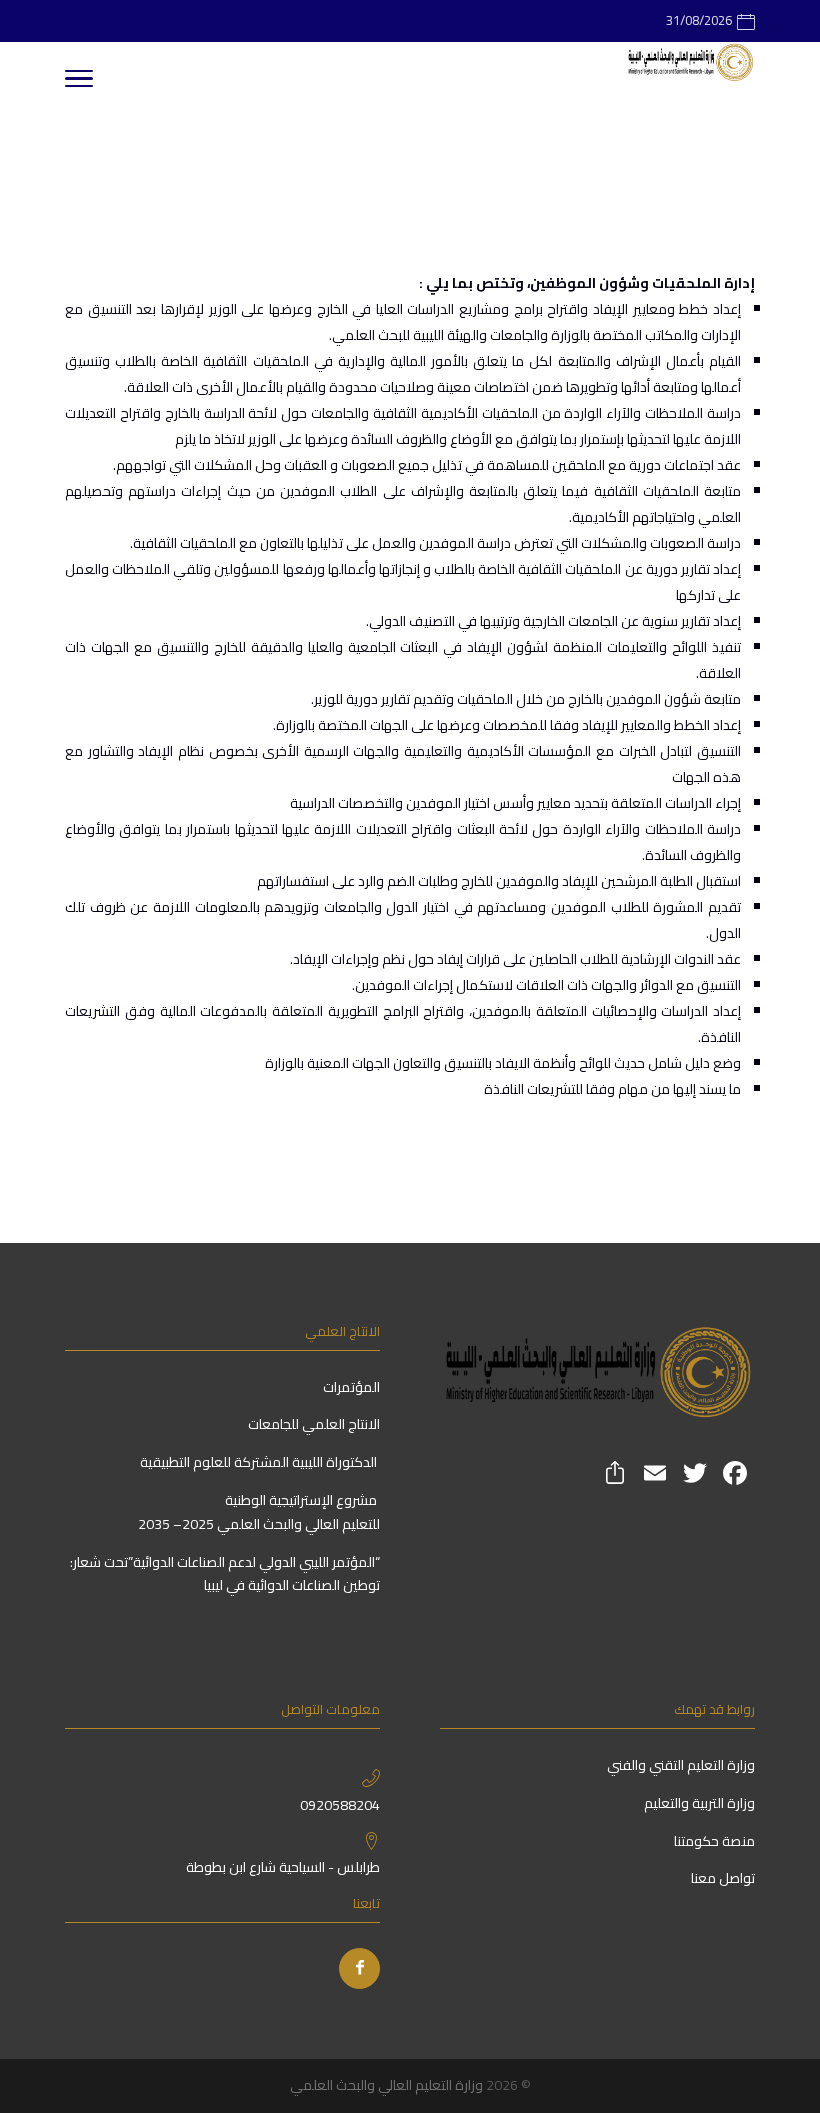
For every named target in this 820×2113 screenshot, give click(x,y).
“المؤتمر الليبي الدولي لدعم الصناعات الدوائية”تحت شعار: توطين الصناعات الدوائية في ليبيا (225, 1574)
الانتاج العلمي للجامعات (314, 1424)
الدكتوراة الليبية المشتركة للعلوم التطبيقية (260, 1462)
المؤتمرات (351, 1387)
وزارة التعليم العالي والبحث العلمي (386, 2085)
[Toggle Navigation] (79, 82)
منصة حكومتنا (713, 1841)
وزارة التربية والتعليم (699, 1803)
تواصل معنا (721, 1878)
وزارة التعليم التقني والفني (679, 1765)
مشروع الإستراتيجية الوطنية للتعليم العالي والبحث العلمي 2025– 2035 (259, 1512)
